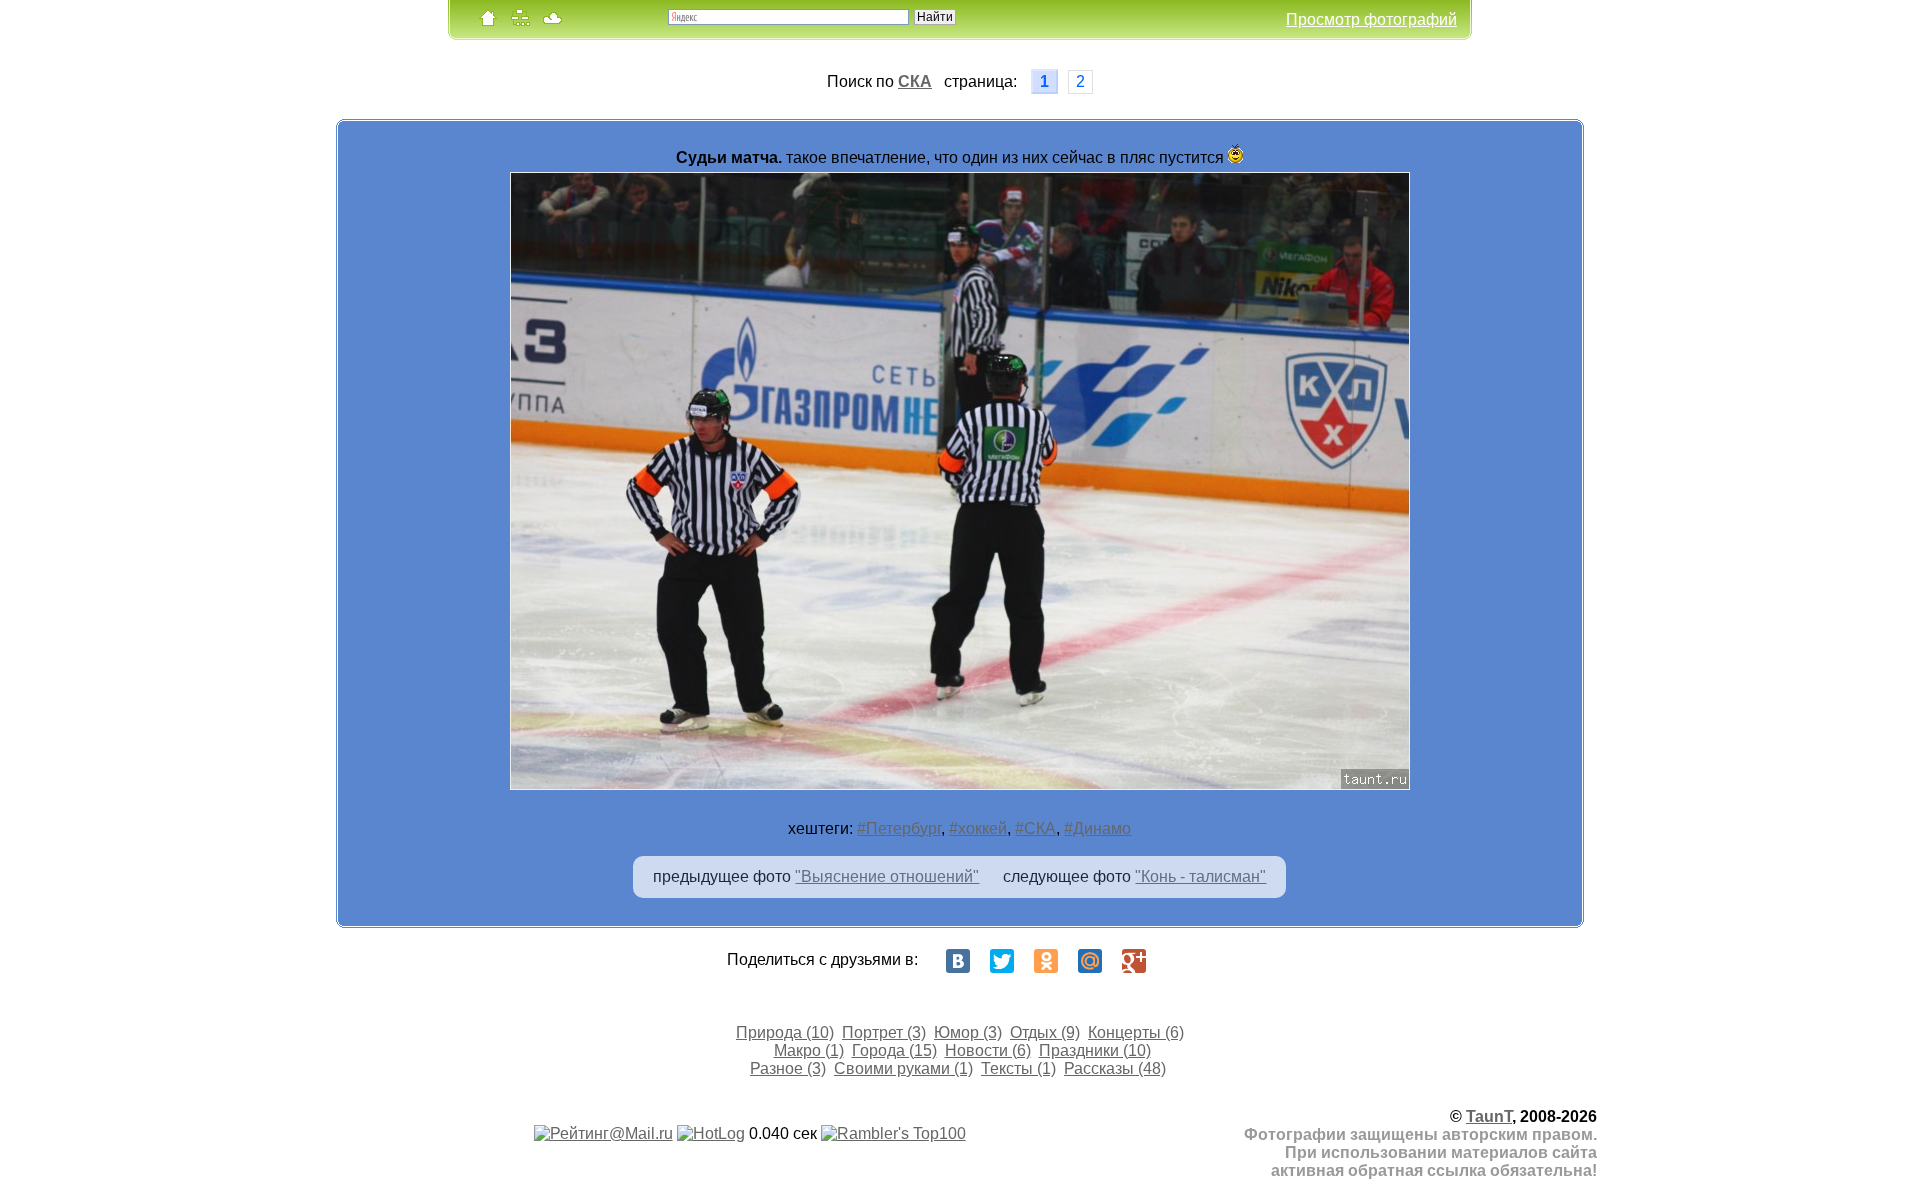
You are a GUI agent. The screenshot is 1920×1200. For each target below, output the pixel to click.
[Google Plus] (1134, 961)
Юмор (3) (968, 1032)
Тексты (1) (1018, 1068)
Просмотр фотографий (1371, 19)
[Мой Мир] (1090, 961)
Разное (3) (788, 1068)
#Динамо (1097, 828)
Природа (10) (785, 1032)
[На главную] (488, 22)
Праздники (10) (1095, 1050)
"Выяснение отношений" (887, 876)
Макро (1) (809, 1050)
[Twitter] (1002, 961)
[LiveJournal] (1178, 961)
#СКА (1035, 828)
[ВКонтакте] (958, 961)
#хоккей (978, 828)
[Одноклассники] (1046, 961)
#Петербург (899, 828)
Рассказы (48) (1115, 1068)
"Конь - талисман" (1200, 876)
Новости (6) (988, 1050)
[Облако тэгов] (552, 22)
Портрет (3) (884, 1032)
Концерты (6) (1136, 1032)
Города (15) (894, 1050)
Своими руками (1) (903, 1068)
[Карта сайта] (520, 22)
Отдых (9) (1045, 1032)
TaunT (1489, 1116)
